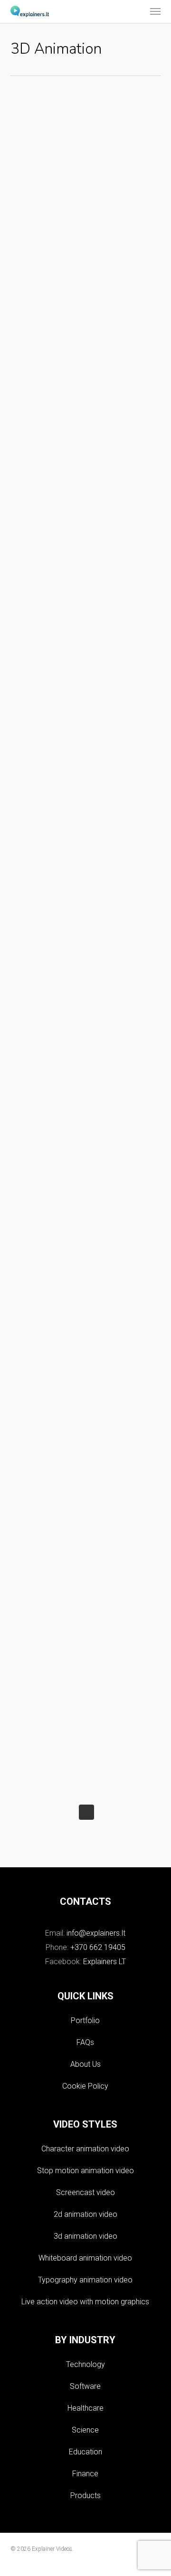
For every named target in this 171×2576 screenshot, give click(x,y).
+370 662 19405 (98, 1947)
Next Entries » (86, 1812)
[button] (155, 11)
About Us (85, 2064)
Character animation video (85, 2149)
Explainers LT (104, 1962)
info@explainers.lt (96, 1933)
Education (85, 2452)
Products (85, 2495)
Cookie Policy (85, 2086)
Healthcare (85, 2408)
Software (85, 2386)
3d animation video (85, 2236)
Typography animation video (85, 2280)
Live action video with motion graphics (85, 2302)
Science (85, 2430)
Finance (85, 2474)
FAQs (85, 2042)
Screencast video (85, 2192)
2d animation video (85, 2214)
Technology (85, 2364)
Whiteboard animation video (85, 2258)
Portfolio (85, 2020)
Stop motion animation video (85, 2171)
